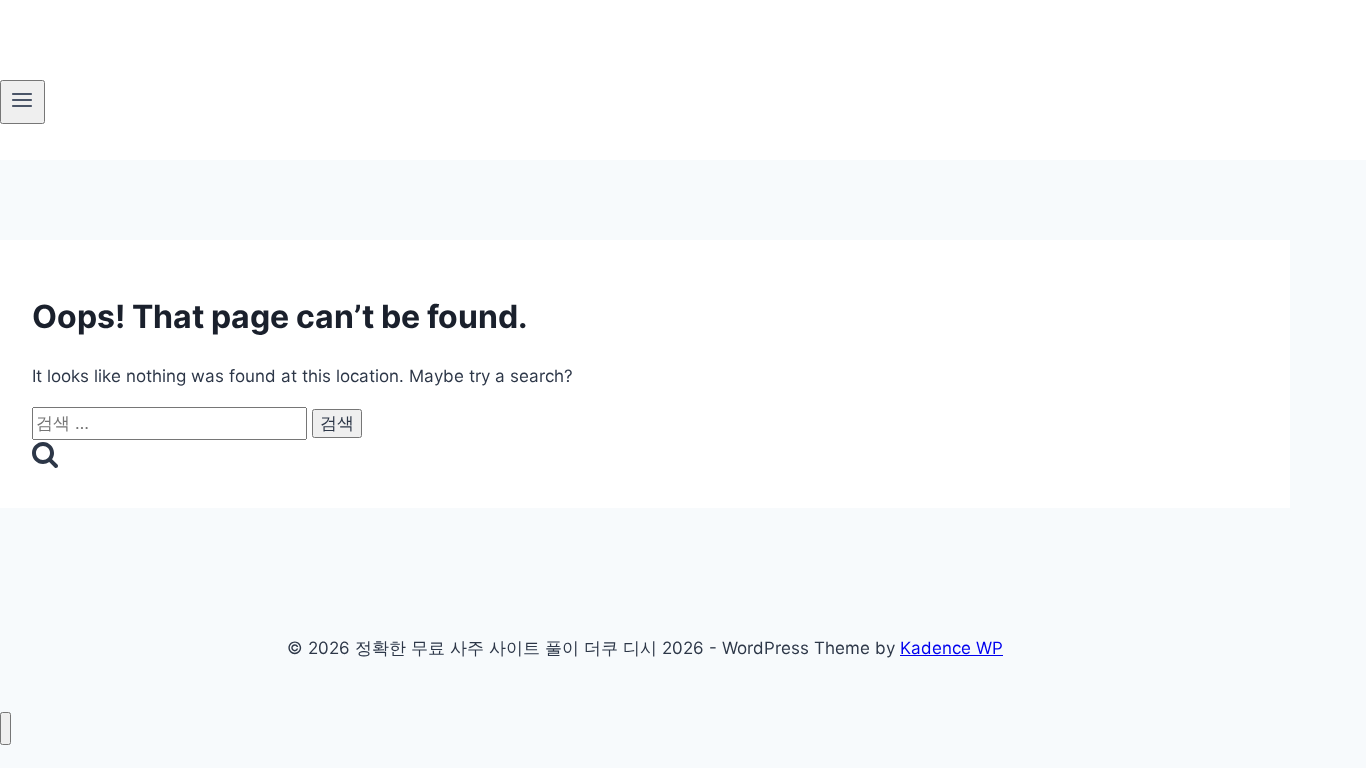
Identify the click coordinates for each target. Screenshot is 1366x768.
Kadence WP (951, 648)
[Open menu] (22, 102)
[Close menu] (5, 728)
